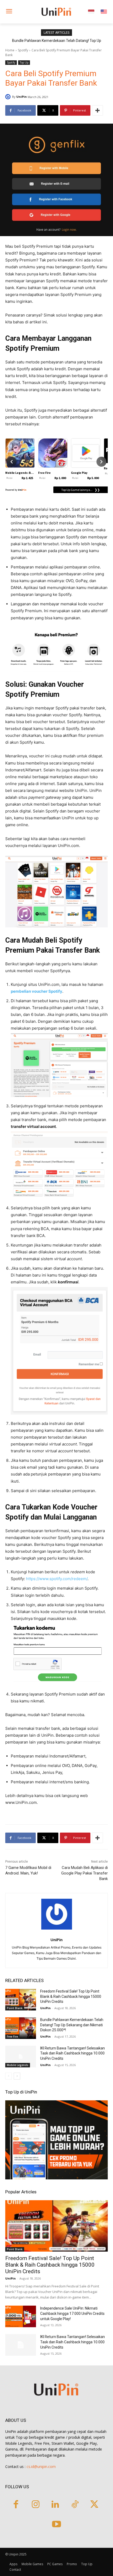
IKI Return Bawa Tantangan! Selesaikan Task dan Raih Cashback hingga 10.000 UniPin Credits (73, 2053)
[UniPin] (9, 97)
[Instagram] (36, 2505)
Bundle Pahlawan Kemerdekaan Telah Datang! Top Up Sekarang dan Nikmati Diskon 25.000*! (72, 2025)
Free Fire (12, 2037)
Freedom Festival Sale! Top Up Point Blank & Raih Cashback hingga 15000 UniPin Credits (71, 1996)
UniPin (22, 97)
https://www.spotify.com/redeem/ (57, 1579)
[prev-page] (9, 2076)
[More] (97, 110)
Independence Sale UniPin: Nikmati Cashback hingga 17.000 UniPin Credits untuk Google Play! (72, 2314)
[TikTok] (75, 2505)
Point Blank (15, 2008)
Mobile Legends (18, 2065)
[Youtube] (57, 2525)
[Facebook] (16, 2505)
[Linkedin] (55, 2505)
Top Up (24, 62)
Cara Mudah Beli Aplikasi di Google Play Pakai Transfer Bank (84, 1873)
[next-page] (17, 2076)
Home (10, 50)
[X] (94, 2505)
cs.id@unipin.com (41, 2467)
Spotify (23, 50)
